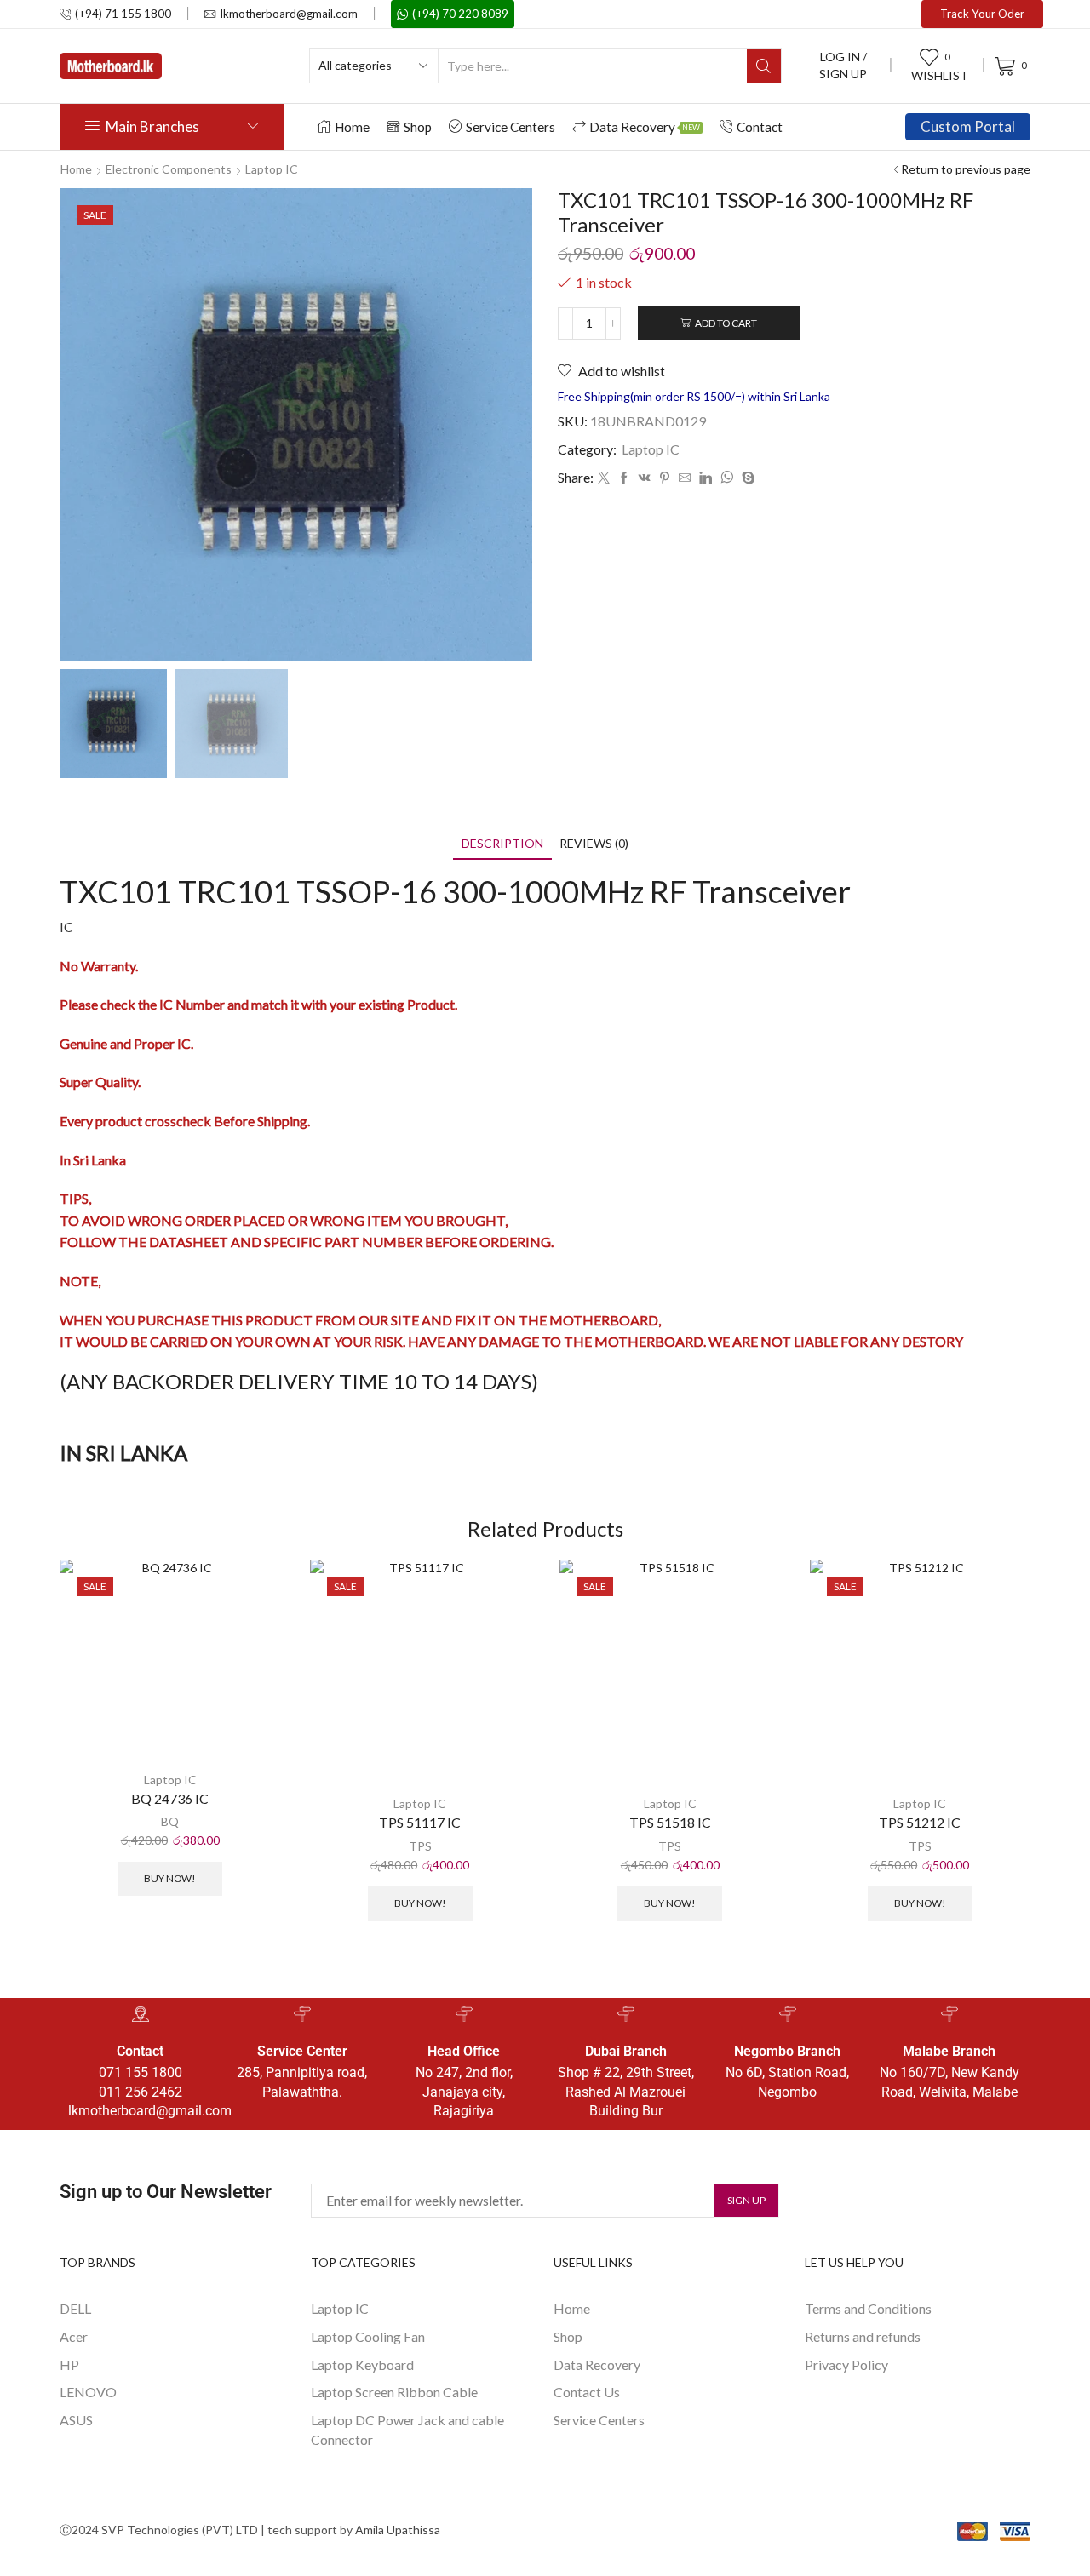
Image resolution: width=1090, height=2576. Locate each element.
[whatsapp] (727, 478)
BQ (170, 1821)
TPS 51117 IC (420, 1822)
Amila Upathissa (398, 2530)
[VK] (645, 478)
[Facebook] (624, 478)
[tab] (502, 843)
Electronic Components (169, 169)
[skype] (746, 478)
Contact (760, 127)
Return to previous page (966, 169)
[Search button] (764, 66)
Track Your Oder (982, 14)
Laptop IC (272, 169)
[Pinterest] (665, 478)
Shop (418, 127)
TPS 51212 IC (920, 1822)
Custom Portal (968, 126)
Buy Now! (170, 1878)
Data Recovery (645, 127)
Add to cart (726, 323)
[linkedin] (706, 478)
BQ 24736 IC (170, 1798)
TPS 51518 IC (670, 1822)
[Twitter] (604, 478)
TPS (420, 1846)
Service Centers (511, 127)
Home (352, 127)
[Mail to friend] (685, 478)
